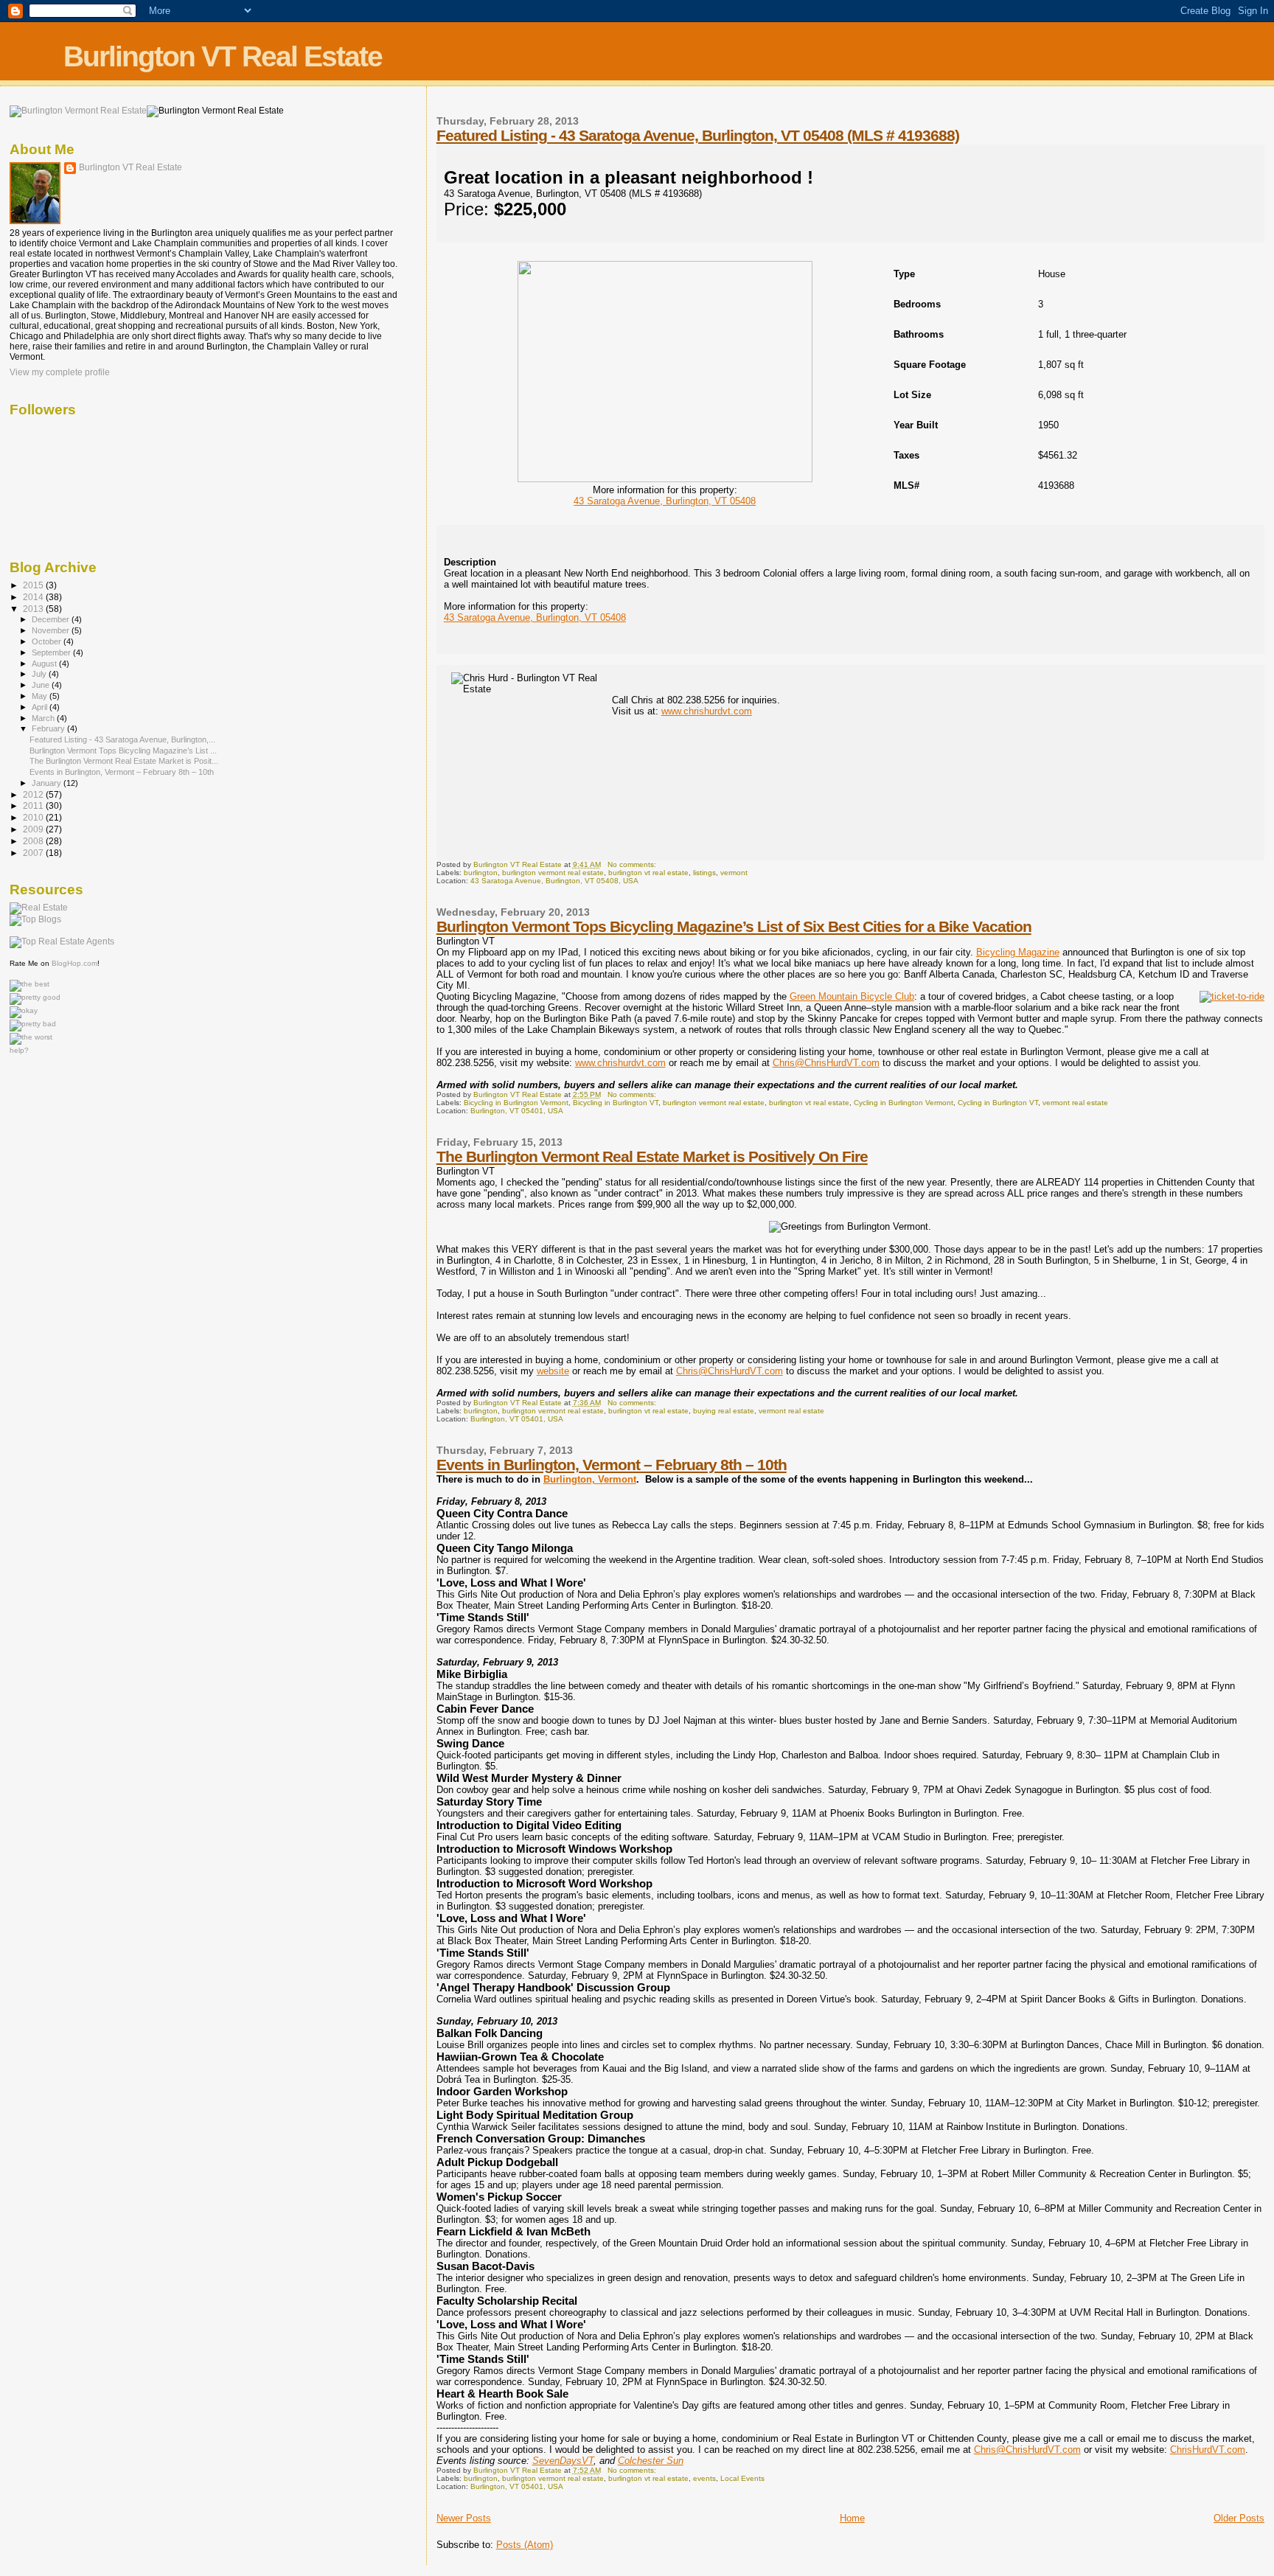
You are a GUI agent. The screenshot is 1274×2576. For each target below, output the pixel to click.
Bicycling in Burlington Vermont (516, 1103)
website (553, 1371)
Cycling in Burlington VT (998, 1103)
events (704, 2478)
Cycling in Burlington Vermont (904, 1103)
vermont (734, 873)
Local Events (742, 2478)
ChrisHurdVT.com (1208, 2450)
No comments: (633, 864)
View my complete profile (60, 372)
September (52, 652)
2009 (34, 829)
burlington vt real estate (648, 873)
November (52, 630)
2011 (34, 805)
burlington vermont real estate (553, 873)
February (49, 728)
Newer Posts (464, 2518)
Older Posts (1239, 2518)
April (41, 707)
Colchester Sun (651, 2461)
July (40, 674)
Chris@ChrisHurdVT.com (826, 1063)
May (41, 696)
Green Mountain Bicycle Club (852, 996)
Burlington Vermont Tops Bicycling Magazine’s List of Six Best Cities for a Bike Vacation (734, 926)
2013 (34, 609)
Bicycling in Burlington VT (616, 1103)
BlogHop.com (74, 963)
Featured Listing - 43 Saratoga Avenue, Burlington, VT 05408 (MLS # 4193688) (698, 135)
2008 (34, 841)
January (48, 783)
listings (704, 873)
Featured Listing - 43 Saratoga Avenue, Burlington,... (122, 739)
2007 (34, 853)
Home (852, 2518)
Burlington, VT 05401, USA (517, 1111)
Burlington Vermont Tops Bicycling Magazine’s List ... (123, 751)
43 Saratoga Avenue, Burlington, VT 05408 (665, 501)
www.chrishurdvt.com (707, 711)
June (42, 685)
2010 (34, 817)
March (44, 718)
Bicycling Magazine (1018, 952)
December (52, 619)
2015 (34, 585)
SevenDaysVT (563, 2461)
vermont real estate (1075, 1103)
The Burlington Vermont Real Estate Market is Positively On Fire (652, 1156)
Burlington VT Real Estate (223, 56)
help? (19, 1050)
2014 (34, 597)
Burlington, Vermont (590, 1479)
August (45, 664)
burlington (481, 873)
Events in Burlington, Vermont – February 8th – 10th (612, 1465)
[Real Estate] (39, 908)
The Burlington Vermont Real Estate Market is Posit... (124, 761)
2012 (34, 794)
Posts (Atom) (525, 2545)
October (48, 641)
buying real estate (724, 1411)
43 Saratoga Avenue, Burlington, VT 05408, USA (554, 881)
